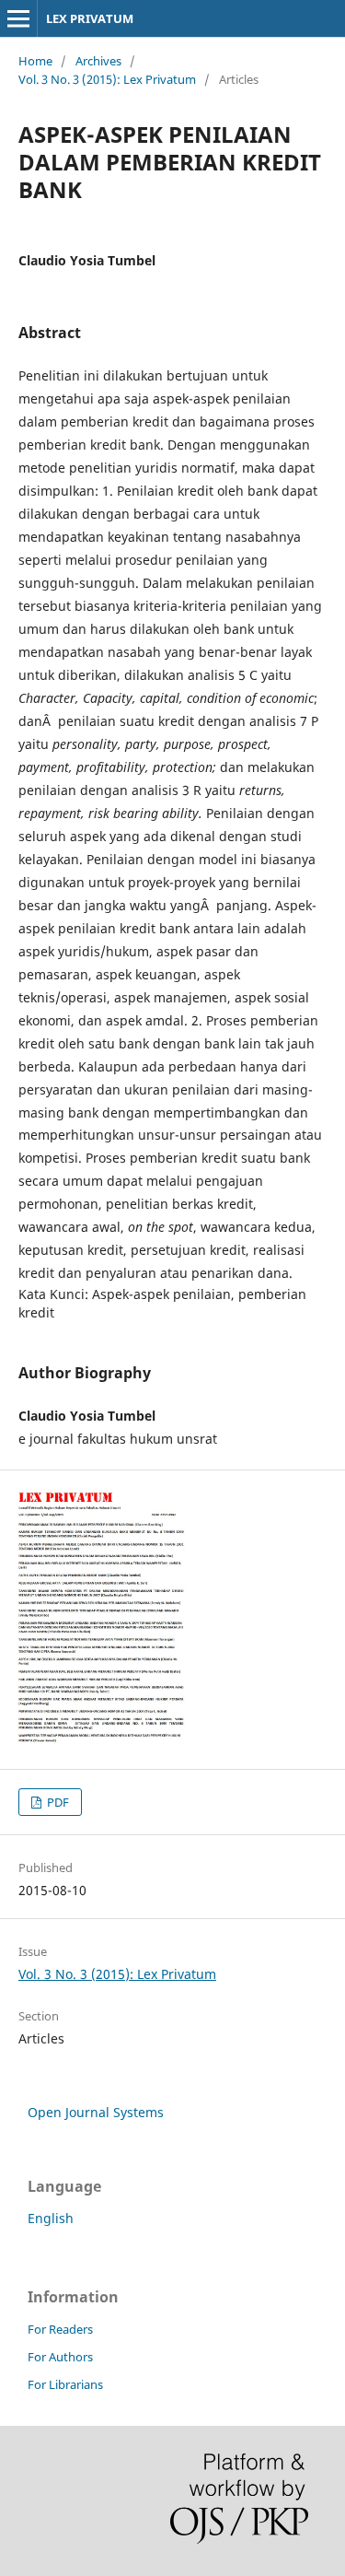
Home (35, 61)
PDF (57, 1802)
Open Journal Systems (96, 2112)
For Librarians (65, 2384)
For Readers (60, 2329)
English (51, 2218)
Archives (98, 61)
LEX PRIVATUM (90, 18)
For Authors (60, 2357)
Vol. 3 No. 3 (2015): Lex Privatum (107, 79)
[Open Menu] (18, 18)
